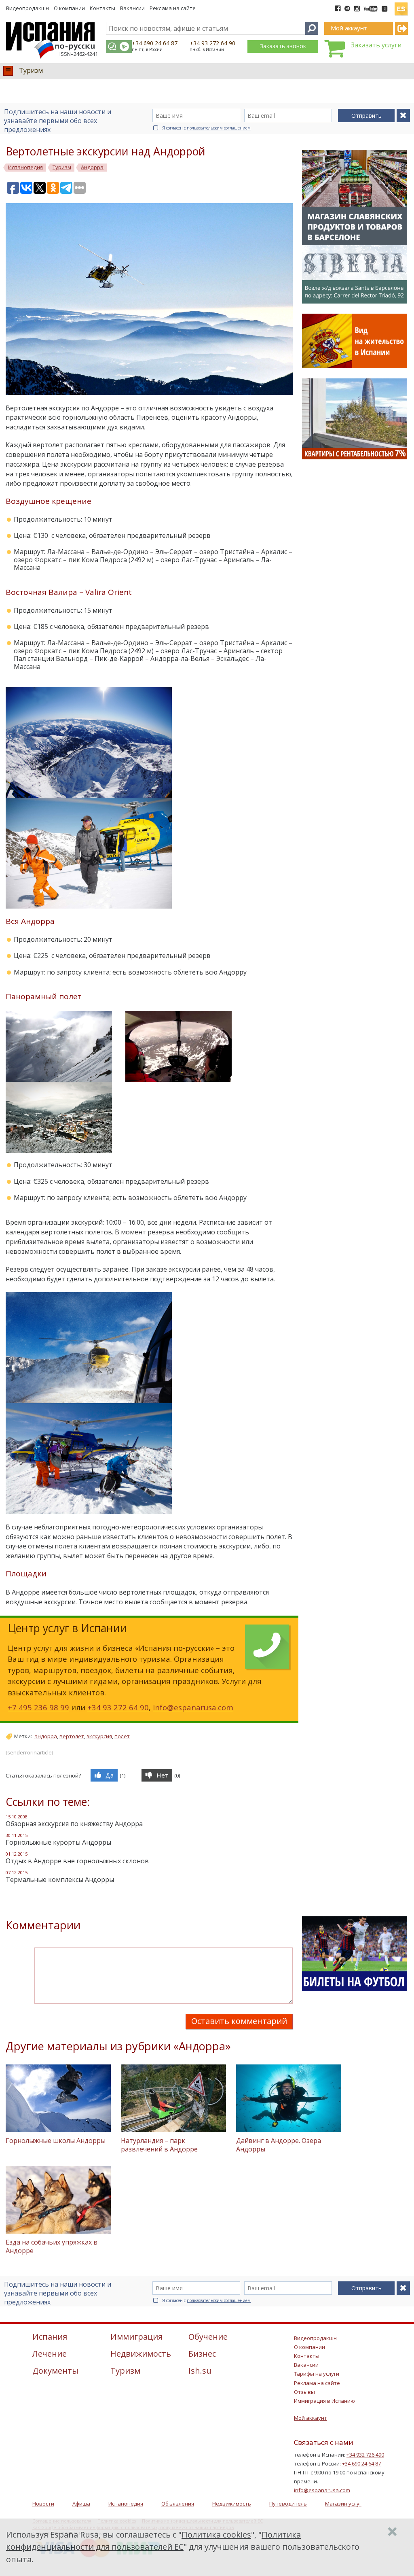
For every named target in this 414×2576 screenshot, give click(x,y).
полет (122, 1736)
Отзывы (304, 2392)
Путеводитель (288, 2504)
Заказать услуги (376, 45)
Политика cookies (216, 2535)
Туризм (31, 70)
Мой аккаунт (310, 2418)
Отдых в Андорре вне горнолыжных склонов (77, 1861)
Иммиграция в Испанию (324, 2401)
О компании (69, 8)
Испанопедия (126, 2504)
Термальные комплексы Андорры (60, 1879)
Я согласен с (206, 128)
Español (401, 6)
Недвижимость (232, 2504)
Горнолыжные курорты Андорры (58, 1842)
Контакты (102, 8)
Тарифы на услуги (317, 2374)
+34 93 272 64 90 (212, 43)
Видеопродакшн (27, 8)
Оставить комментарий (239, 2021)
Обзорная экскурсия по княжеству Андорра (74, 1824)
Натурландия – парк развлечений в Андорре (159, 2145)
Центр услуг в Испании (67, 1628)
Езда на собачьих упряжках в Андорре (52, 2246)
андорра (46, 1736)
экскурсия (99, 1736)
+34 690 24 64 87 (155, 43)
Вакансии (132, 8)
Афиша (81, 2504)
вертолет (72, 1736)
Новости (43, 2504)
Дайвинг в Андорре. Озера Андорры (279, 2145)
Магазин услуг (343, 2504)
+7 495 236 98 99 (38, 1707)
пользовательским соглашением (219, 128)
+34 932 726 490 (365, 2455)
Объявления (178, 2504)
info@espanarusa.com (193, 1707)
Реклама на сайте (173, 8)
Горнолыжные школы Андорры (56, 2141)
